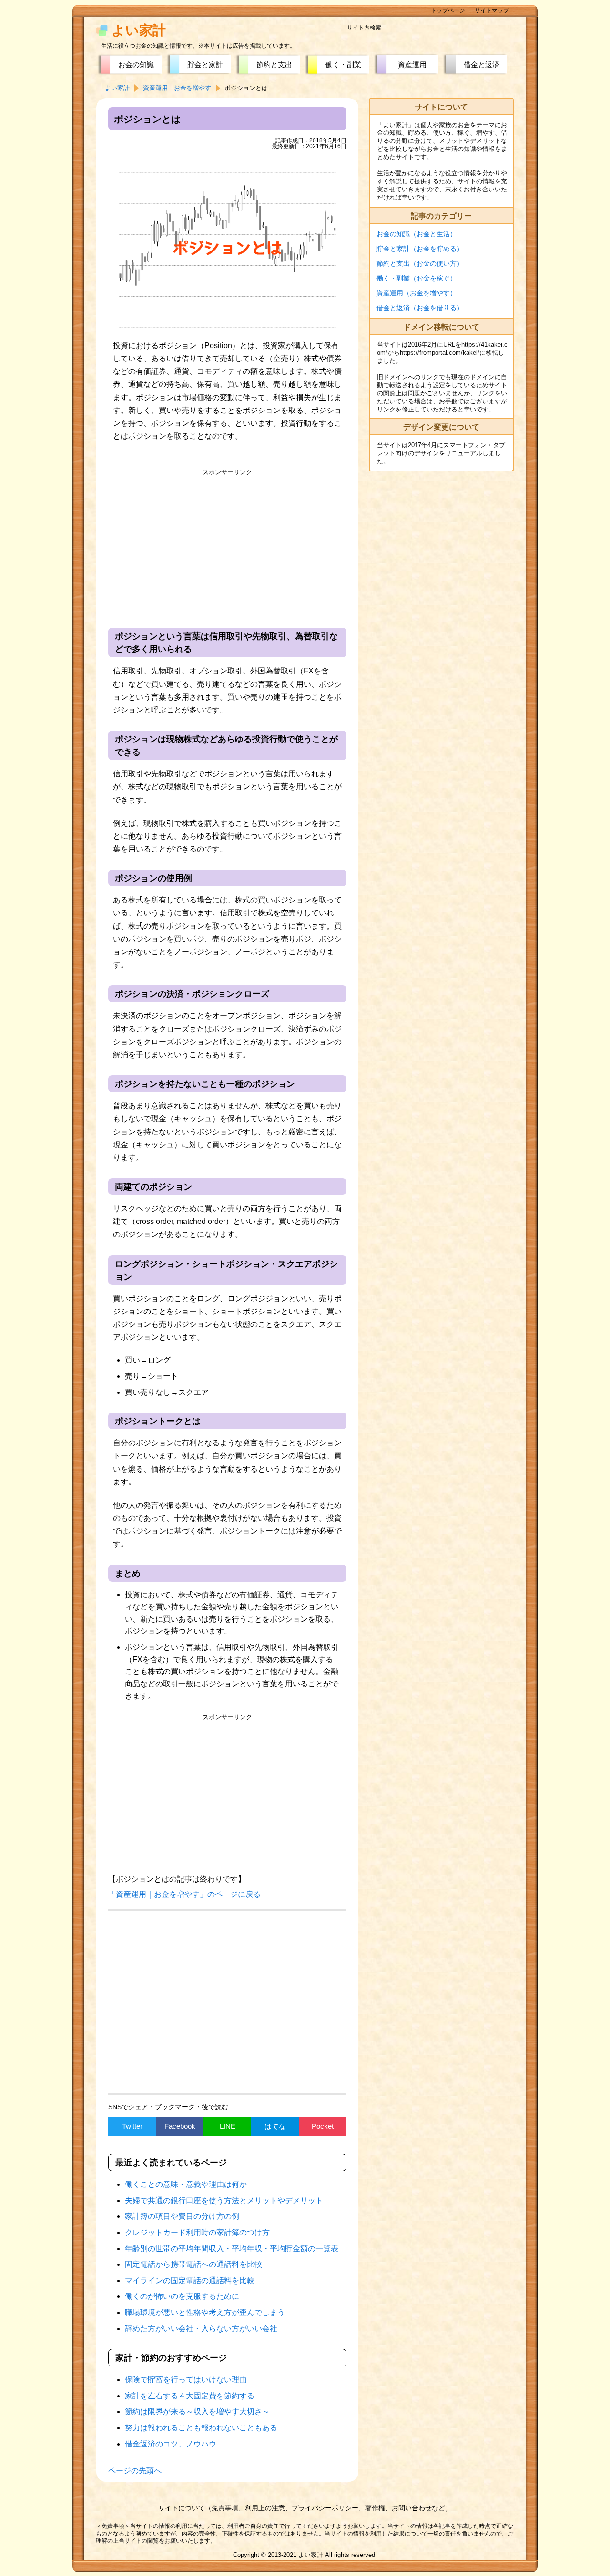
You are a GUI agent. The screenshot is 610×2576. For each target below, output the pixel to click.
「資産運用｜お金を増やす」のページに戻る (184, 1894)
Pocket (323, 2126)
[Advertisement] (227, 547)
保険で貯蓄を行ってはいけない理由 (186, 2380)
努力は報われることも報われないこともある (201, 2428)
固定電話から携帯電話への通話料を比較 (193, 2264)
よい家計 (139, 30)
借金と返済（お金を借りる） (420, 308)
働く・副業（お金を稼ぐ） (417, 278)
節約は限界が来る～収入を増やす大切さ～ (197, 2411)
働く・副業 (343, 65)
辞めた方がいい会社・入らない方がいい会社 (201, 2329)
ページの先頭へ (135, 2471)
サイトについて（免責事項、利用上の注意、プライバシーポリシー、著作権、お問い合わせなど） (305, 2508)
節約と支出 (274, 65)
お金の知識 (136, 65)
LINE (228, 2126)
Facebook (180, 2126)
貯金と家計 (205, 65)
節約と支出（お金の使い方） (420, 263)
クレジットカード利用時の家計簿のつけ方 (197, 2232)
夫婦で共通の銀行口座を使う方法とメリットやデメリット (224, 2200)
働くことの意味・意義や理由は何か (186, 2184)
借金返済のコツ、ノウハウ (171, 2444)
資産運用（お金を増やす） (417, 293)
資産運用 (412, 65)
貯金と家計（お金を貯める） (420, 249)
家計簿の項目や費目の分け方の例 (182, 2216)
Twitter (132, 2126)
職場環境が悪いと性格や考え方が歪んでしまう (205, 2312)
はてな (275, 2126)
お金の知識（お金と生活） (417, 234)
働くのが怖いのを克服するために (182, 2296)
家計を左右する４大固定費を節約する (190, 2396)
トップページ (448, 10)
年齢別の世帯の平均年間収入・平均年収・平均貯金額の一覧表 (232, 2249)
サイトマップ (492, 10)
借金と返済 (482, 65)
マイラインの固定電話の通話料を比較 (190, 2280)
